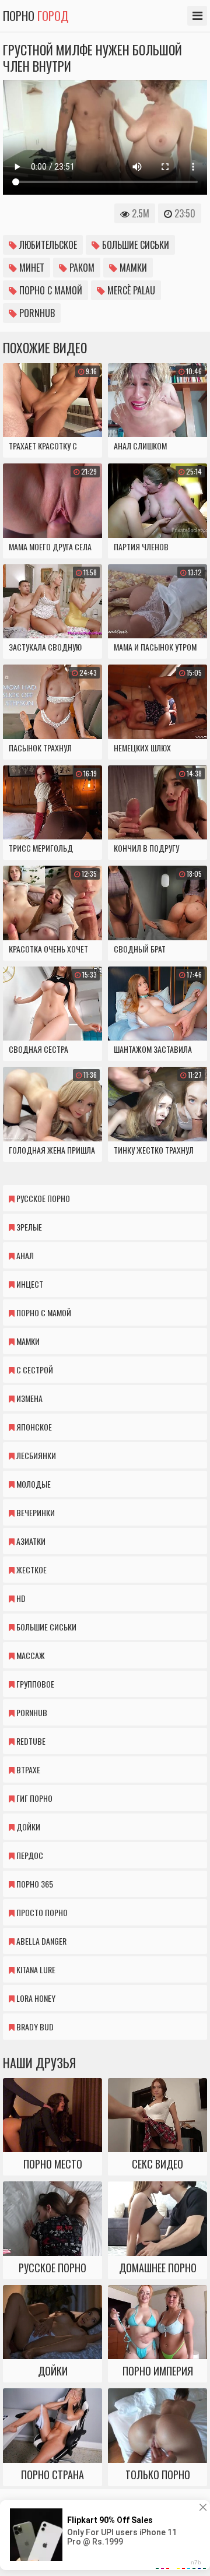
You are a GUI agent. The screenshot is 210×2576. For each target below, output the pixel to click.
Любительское (47, 245)
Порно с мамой (50, 290)
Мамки (132, 268)
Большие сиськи (134, 245)
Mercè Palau (130, 290)
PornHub (36, 313)
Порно (36, 16)
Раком (81, 268)
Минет (31, 268)
